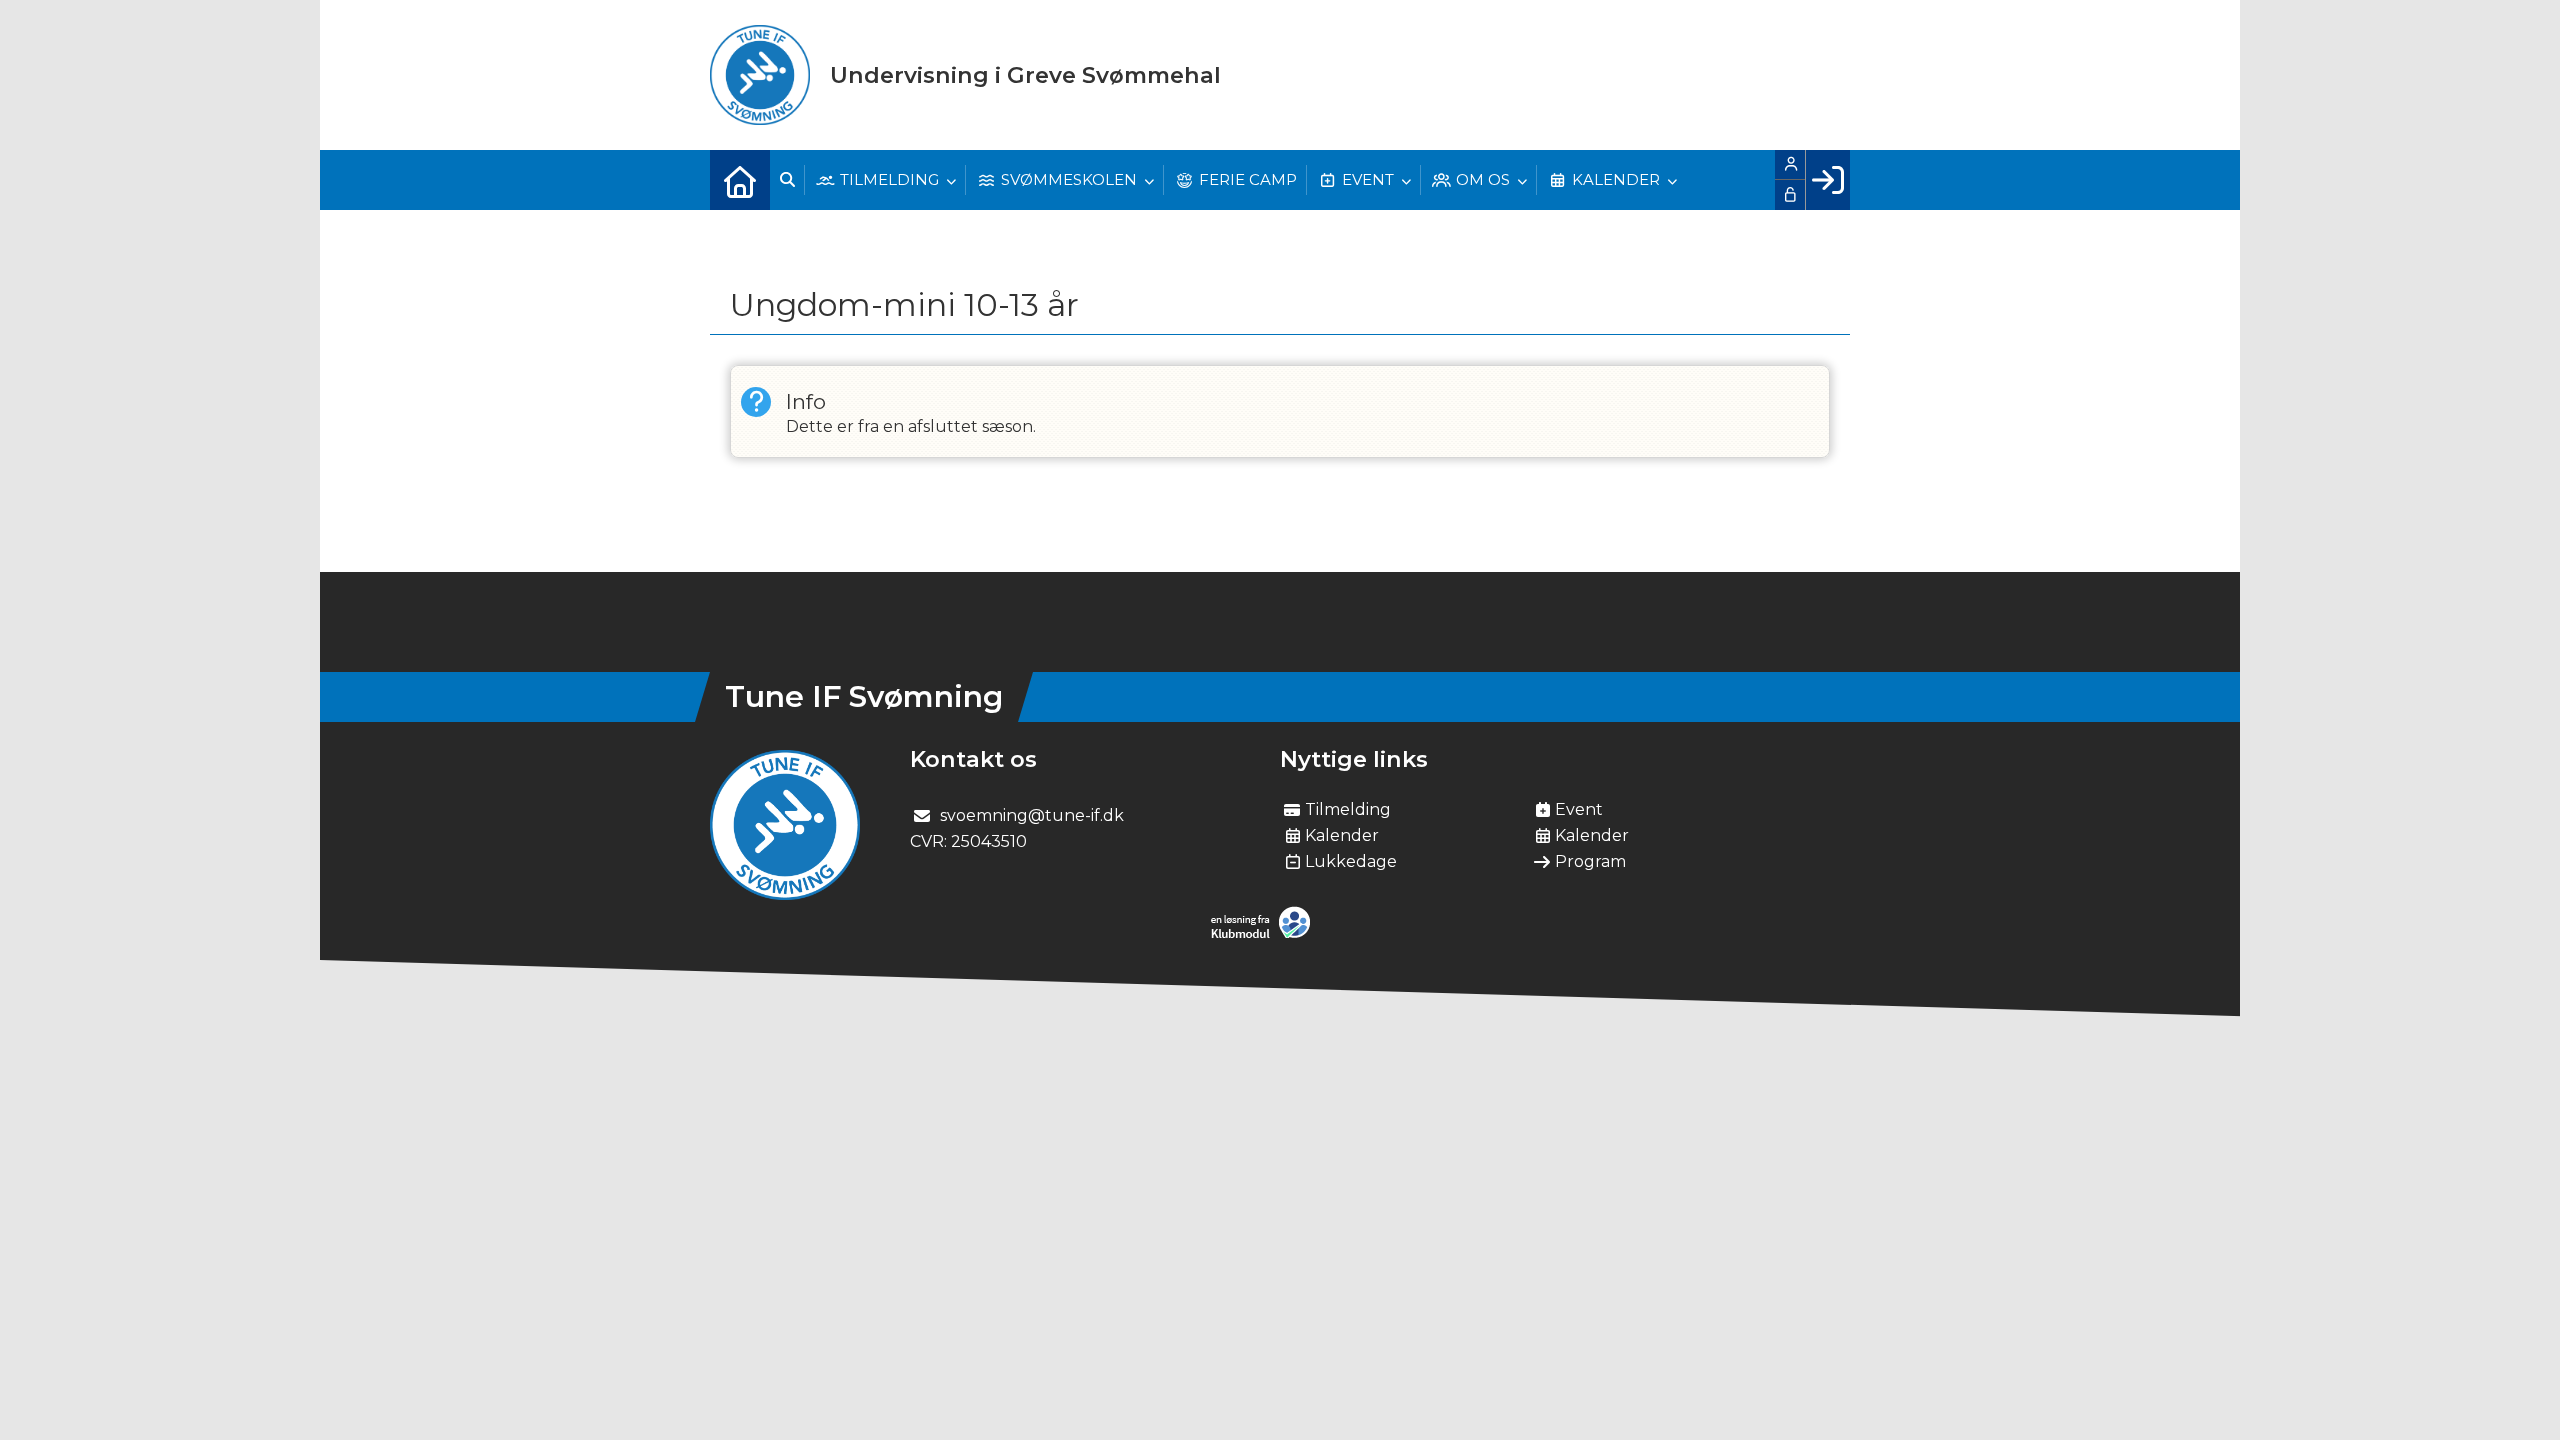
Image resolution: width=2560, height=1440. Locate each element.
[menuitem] (740, 180)
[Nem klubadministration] (1265, 934)
